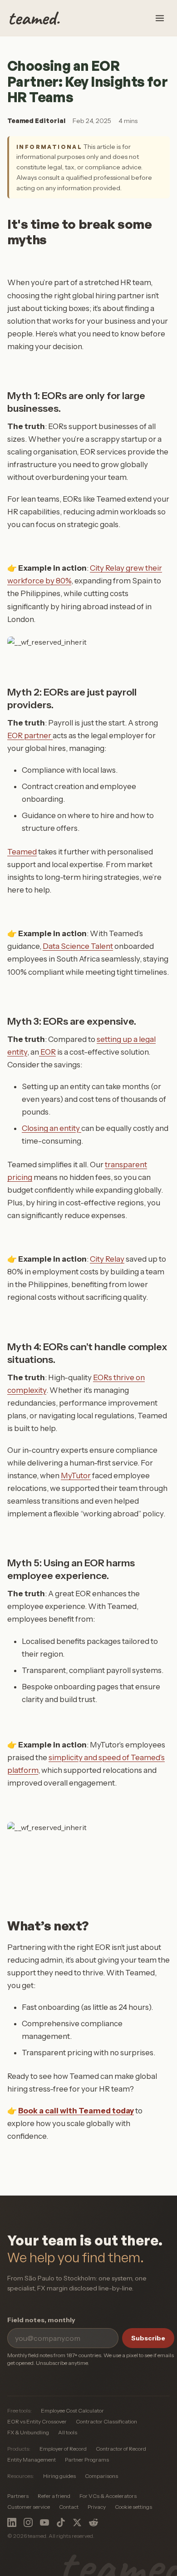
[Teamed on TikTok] (61, 2522)
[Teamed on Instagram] (28, 2522)
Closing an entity (52, 1128)
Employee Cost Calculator (72, 2411)
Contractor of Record (121, 2449)
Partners (18, 2496)
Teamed (22, 852)
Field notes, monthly (41, 2320)
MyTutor (76, 1476)
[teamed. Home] (35, 18)
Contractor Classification (106, 2421)
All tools (68, 2432)
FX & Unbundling (28, 2432)
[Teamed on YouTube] (44, 2522)
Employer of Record (63, 2449)
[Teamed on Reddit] (93, 2522)
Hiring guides (59, 2476)
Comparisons (101, 2476)
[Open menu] (160, 18)
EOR (47, 1052)
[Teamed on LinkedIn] (12, 2522)
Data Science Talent (78, 946)
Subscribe (148, 2338)
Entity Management (32, 2460)
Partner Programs (87, 2460)
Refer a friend (54, 2496)
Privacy (97, 2507)
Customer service (29, 2507)
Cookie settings (133, 2507)
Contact (69, 2507)
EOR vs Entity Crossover (37, 2421)
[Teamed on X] (77, 2522)
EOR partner (30, 735)
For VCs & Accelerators (108, 2496)
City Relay (107, 1259)
